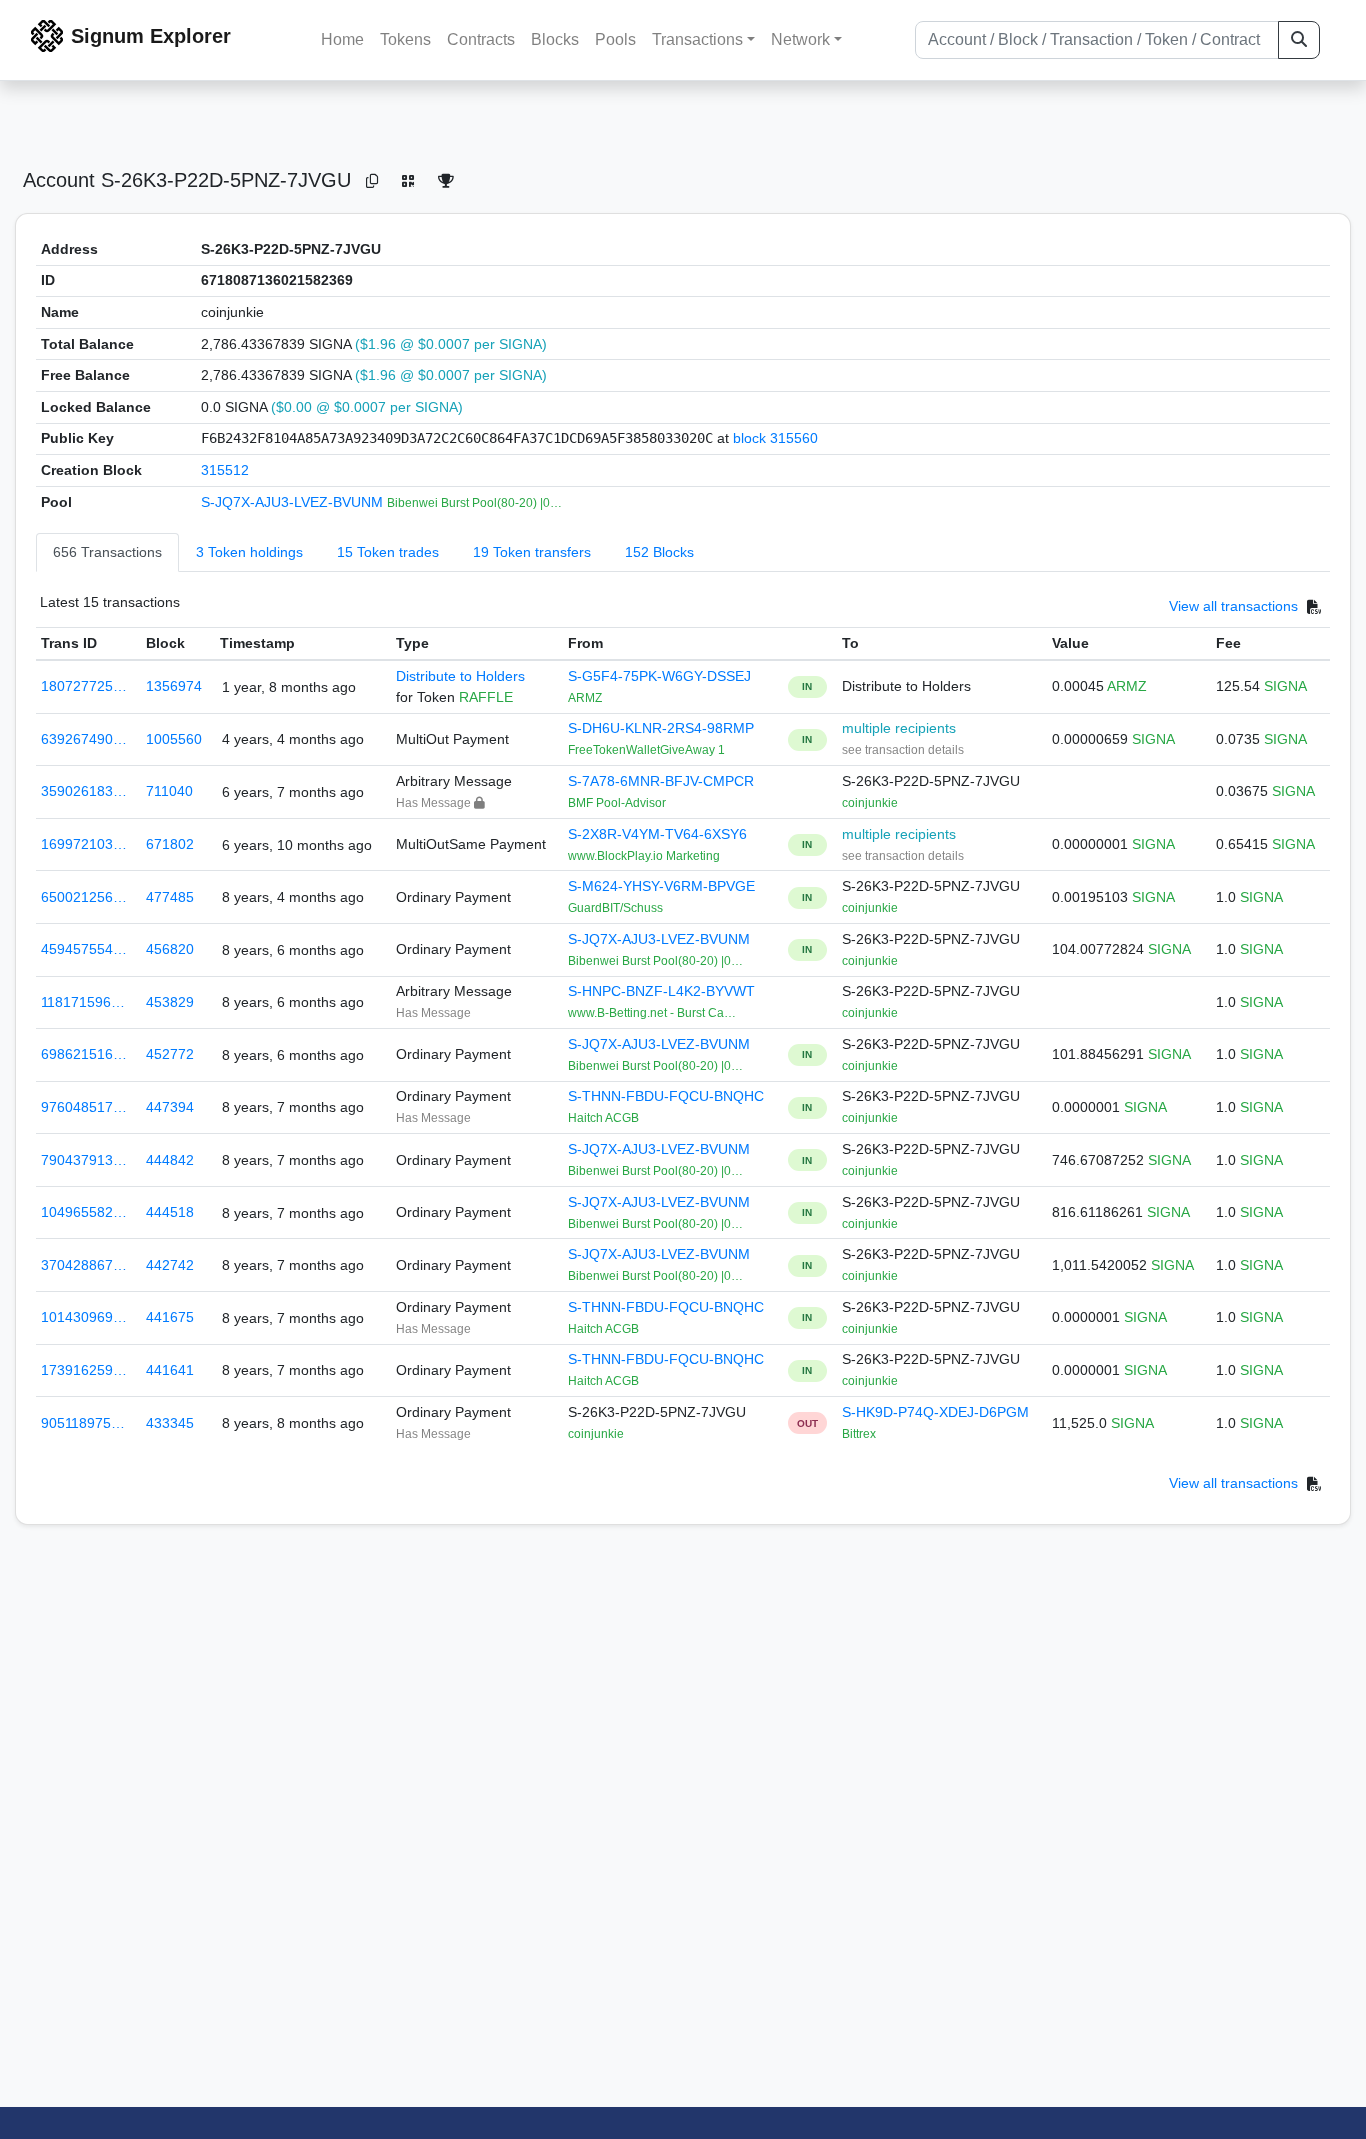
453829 (170, 1002)
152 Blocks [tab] (659, 552)
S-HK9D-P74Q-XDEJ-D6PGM (935, 1412)
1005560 (174, 739)
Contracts (481, 39)
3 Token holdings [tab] (249, 552)
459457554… (84, 949)
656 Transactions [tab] (107, 552)
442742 (170, 1265)
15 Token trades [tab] (388, 552)
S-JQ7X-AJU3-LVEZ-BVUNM (294, 502)
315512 (225, 470)
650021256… (84, 897)
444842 (170, 1160)
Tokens (405, 39)
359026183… (84, 791)
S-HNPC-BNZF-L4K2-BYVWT (661, 991)
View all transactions (1233, 607)
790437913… (84, 1160)
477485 (170, 897)
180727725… (84, 686)
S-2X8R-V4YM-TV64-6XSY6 (657, 834)
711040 (169, 791)
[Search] (1299, 40)
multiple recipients (899, 728)
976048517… (84, 1107)
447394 (170, 1107)
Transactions (697, 39)
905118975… (83, 1423)
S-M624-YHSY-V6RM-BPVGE (661, 886)
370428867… (84, 1265)
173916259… (84, 1370)
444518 (170, 1212)
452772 (170, 1054)
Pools (615, 39)
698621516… (84, 1054)
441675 (170, 1317)
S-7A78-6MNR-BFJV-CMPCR (661, 781)
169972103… (84, 844)
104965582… (84, 1212)
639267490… (84, 739)
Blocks (555, 39)
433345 (170, 1423)
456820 (170, 949)
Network (800, 39)
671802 (170, 844)
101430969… (84, 1317)
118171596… (83, 1002)
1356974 (174, 686)
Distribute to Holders (460, 676)
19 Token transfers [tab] (532, 552)
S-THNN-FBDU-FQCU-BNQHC (666, 1096)
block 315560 (775, 438)
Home (342, 39)
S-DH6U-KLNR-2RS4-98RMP (661, 728)
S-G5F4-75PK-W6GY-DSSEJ (659, 676)
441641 (170, 1370)
